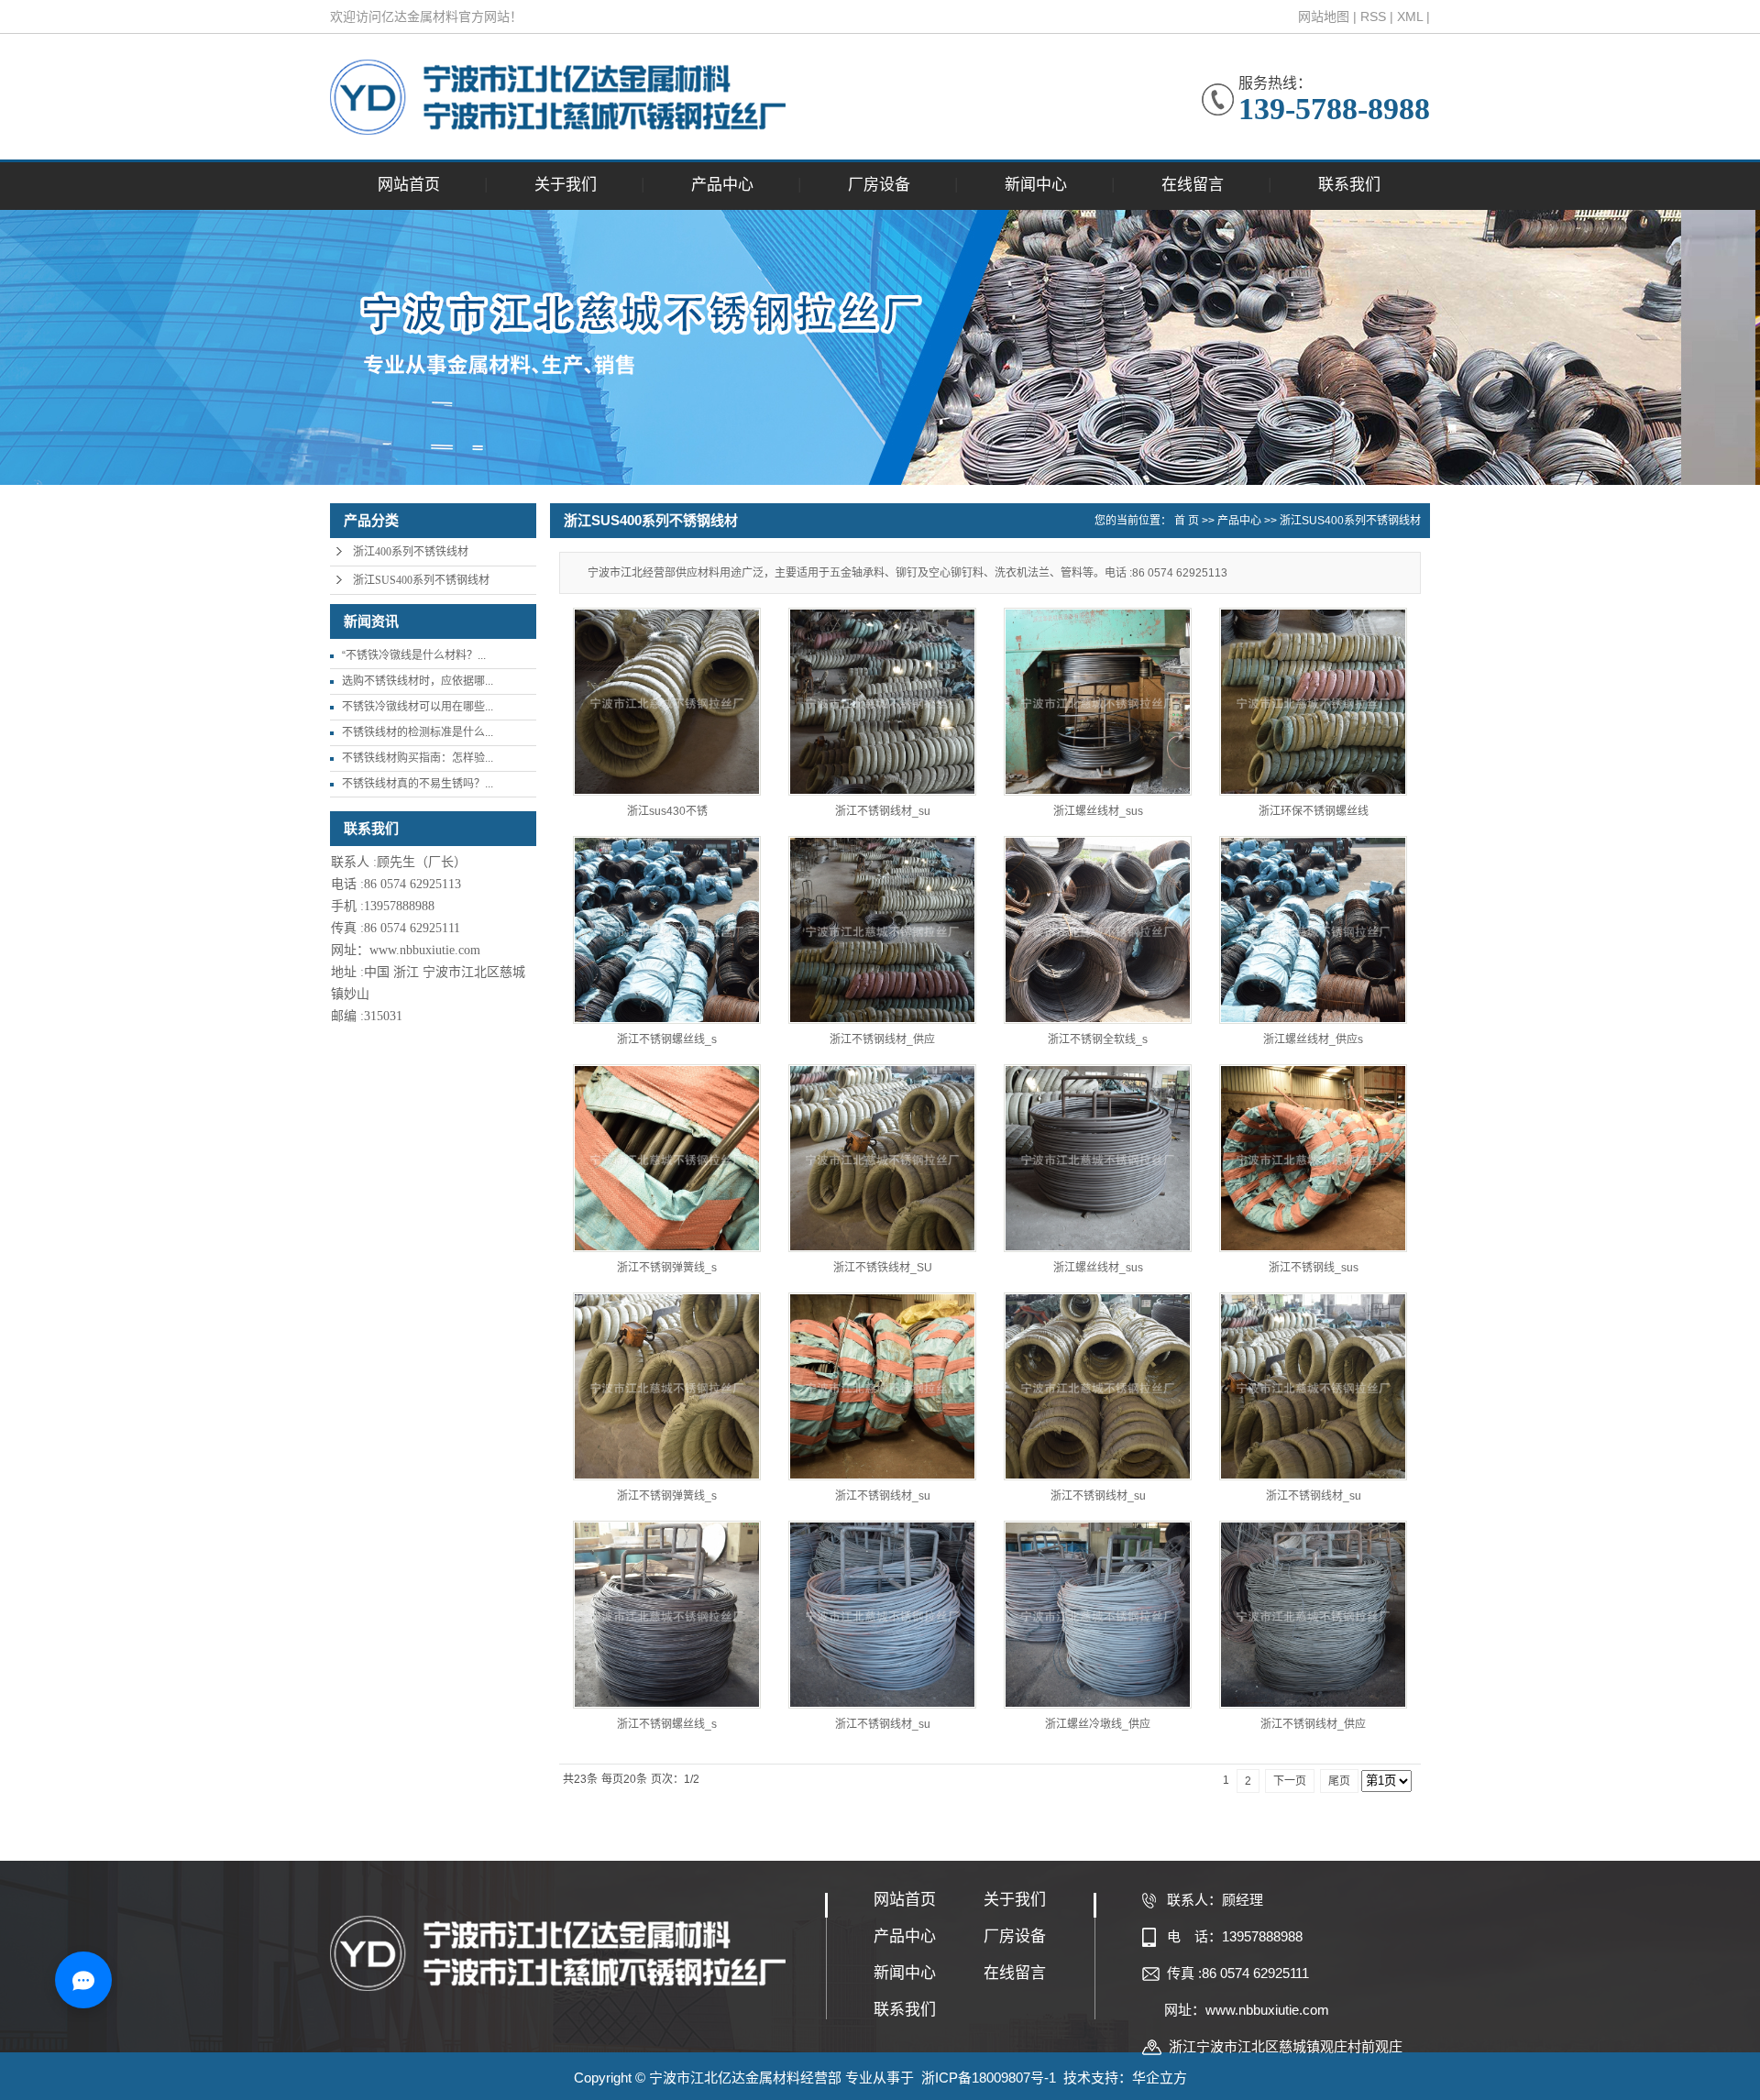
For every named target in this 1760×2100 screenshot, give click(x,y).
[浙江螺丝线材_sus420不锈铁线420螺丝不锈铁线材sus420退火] (1098, 1158)
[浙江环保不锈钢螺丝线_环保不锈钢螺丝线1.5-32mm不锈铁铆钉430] (1313, 702)
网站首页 (409, 185)
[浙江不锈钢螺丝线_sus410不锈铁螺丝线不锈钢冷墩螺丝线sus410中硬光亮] (667, 1615)
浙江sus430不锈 (667, 811)
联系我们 (1349, 185)
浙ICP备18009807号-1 (989, 2078)
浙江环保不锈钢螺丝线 (1314, 811)
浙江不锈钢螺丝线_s (667, 1039)
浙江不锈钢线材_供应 (882, 1039)
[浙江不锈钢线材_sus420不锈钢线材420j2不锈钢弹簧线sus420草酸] (882, 1386)
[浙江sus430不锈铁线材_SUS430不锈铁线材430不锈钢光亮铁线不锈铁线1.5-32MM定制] (667, 702)
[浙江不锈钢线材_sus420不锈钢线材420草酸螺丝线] (1313, 1386)
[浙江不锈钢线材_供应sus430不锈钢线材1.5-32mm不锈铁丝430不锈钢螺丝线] (882, 930)
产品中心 (722, 185)
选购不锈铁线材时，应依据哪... (418, 681)
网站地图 (1324, 16)
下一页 (1290, 1781)
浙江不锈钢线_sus (1314, 1268)
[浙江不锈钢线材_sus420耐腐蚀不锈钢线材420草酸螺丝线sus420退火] (1098, 1386)
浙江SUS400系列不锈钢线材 (421, 580)
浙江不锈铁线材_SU (883, 1268)
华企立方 (1160, 2078)
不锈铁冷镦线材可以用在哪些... (418, 707)
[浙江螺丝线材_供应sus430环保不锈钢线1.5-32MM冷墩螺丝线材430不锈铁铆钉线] (1313, 930)
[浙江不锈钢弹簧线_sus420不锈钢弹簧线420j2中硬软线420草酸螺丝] (667, 1386)
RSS (1373, 16)
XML (1410, 16)
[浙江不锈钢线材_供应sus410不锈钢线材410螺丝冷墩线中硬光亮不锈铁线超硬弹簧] (1313, 1615)
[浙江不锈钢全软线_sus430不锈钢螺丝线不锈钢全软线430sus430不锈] (1098, 930)
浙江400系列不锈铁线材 (411, 552)
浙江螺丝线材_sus (1098, 811)
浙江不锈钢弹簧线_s (667, 1268)
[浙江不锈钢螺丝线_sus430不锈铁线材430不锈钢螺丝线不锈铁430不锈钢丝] (667, 930)
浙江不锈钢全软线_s (1098, 1039)
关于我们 (566, 185)
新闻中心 (1036, 185)
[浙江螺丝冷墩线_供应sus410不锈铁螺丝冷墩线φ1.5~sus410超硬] (1098, 1615)
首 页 (1187, 521)
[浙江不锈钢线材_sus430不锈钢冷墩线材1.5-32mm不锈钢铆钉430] (882, 702)
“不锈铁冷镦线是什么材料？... (414, 655)
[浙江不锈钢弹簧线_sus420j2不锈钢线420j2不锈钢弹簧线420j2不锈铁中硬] (667, 1158)
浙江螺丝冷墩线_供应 (1098, 1724)
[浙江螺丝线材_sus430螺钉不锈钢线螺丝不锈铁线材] (1098, 702)
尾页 (1339, 1781)
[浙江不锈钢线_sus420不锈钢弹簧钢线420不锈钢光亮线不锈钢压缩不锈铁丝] (1313, 1158)
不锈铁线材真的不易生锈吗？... (418, 784)
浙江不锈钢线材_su (883, 811)
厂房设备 (879, 185)
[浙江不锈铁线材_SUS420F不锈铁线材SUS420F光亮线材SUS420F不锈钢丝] (882, 1158)
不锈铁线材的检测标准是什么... (418, 732)
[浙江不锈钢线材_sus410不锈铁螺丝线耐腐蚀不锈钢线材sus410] (882, 1615)
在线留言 (1193, 185)
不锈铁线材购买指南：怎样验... (418, 758)
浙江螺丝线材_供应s (1313, 1039)
